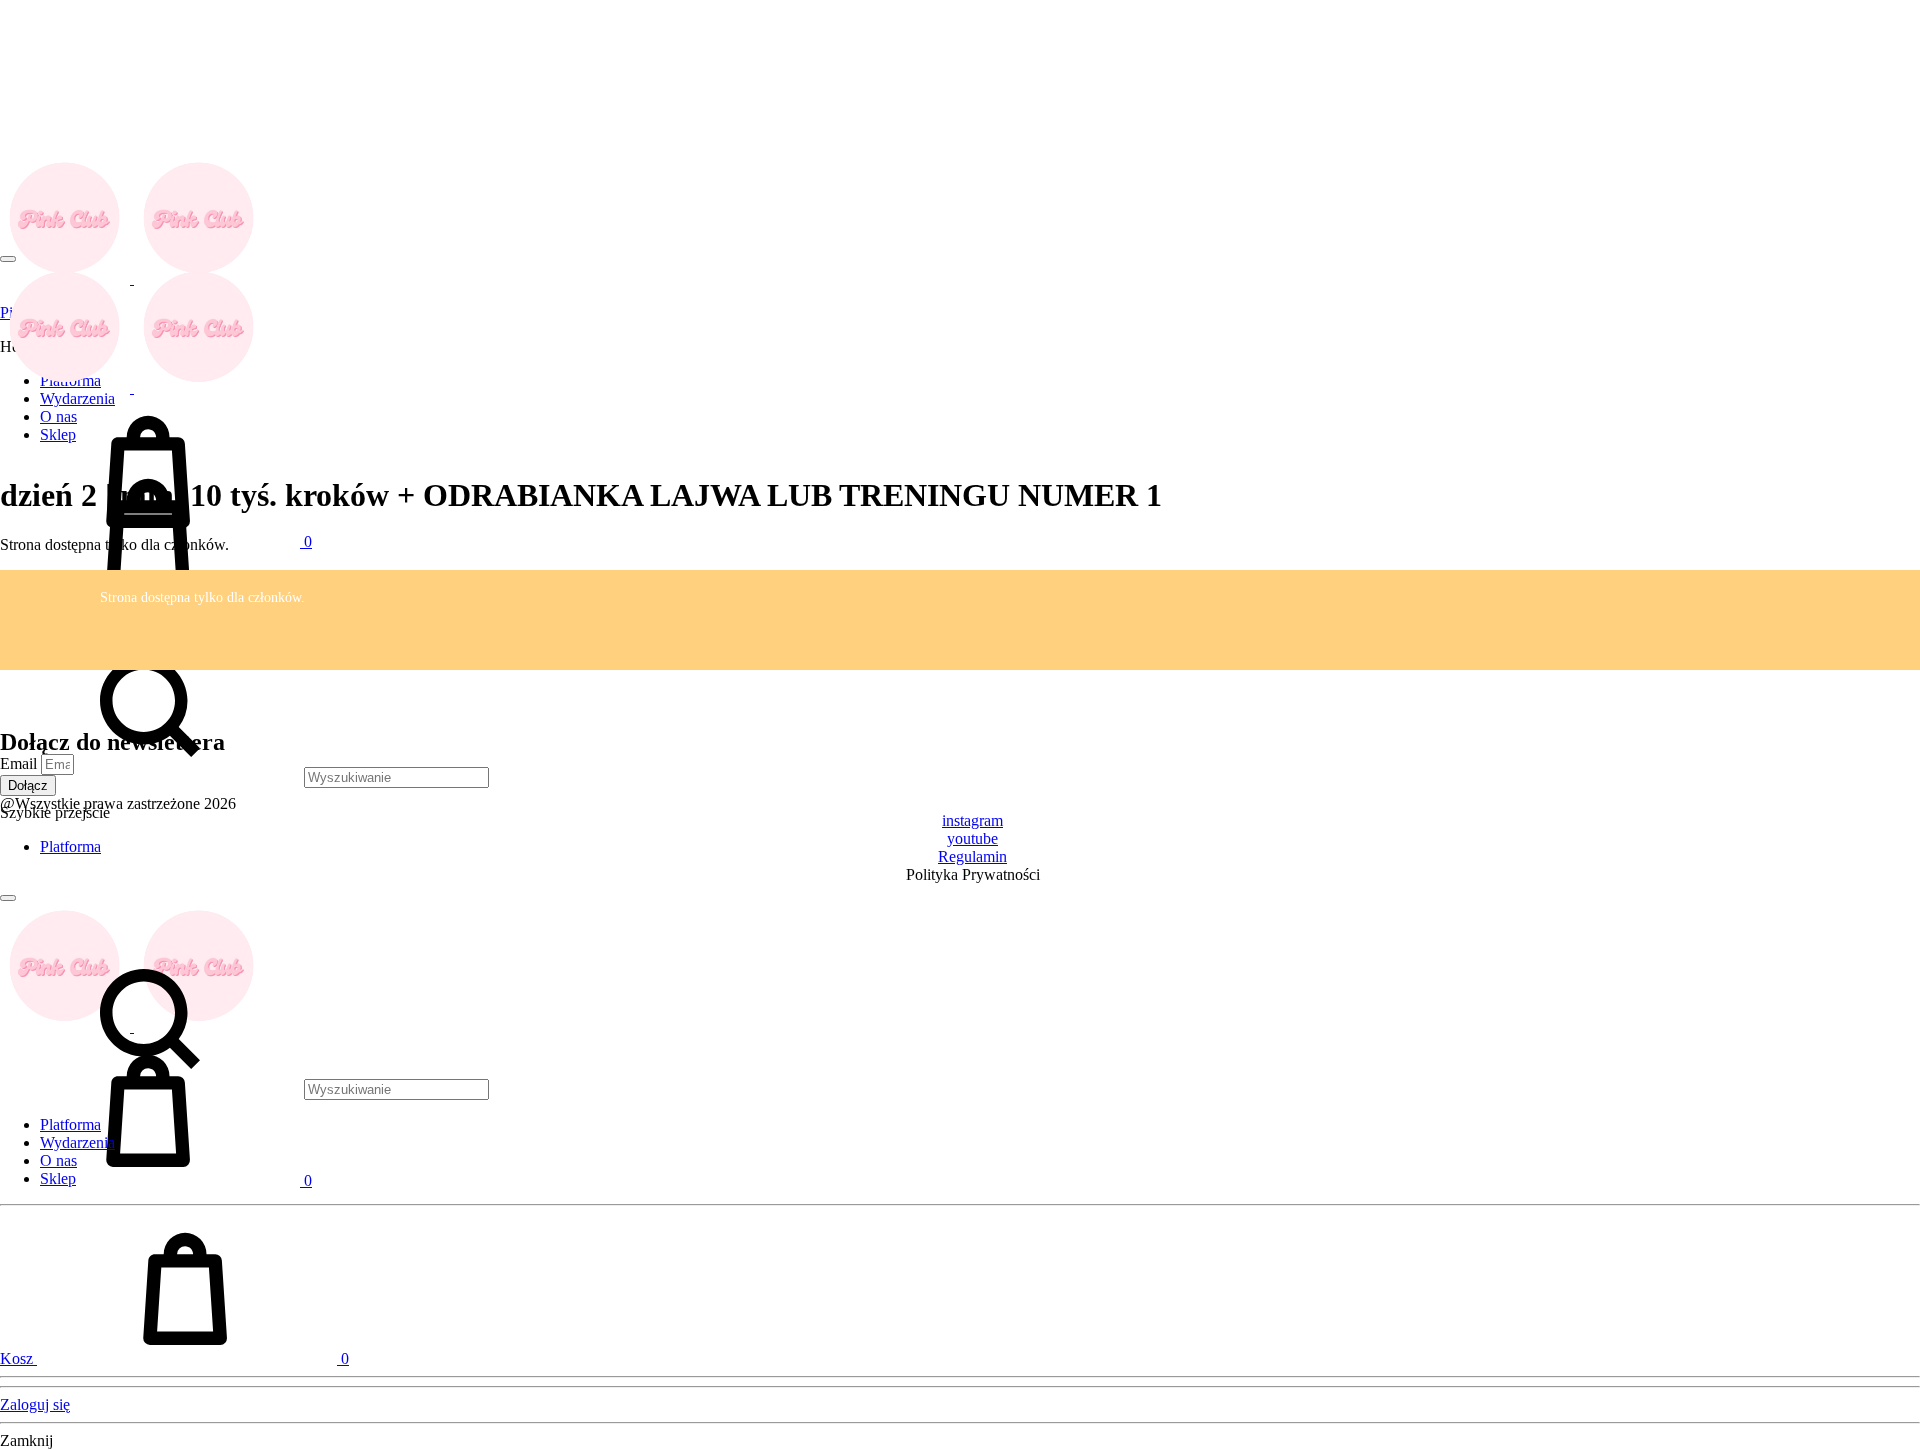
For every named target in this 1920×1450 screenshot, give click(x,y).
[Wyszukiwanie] (244, 776)
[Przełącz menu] (8, 259)
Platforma (70, 1124)
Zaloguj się (35, 1404)
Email (20, 763)
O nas (58, 1160)
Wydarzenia (77, 1142)
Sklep (58, 1178)
